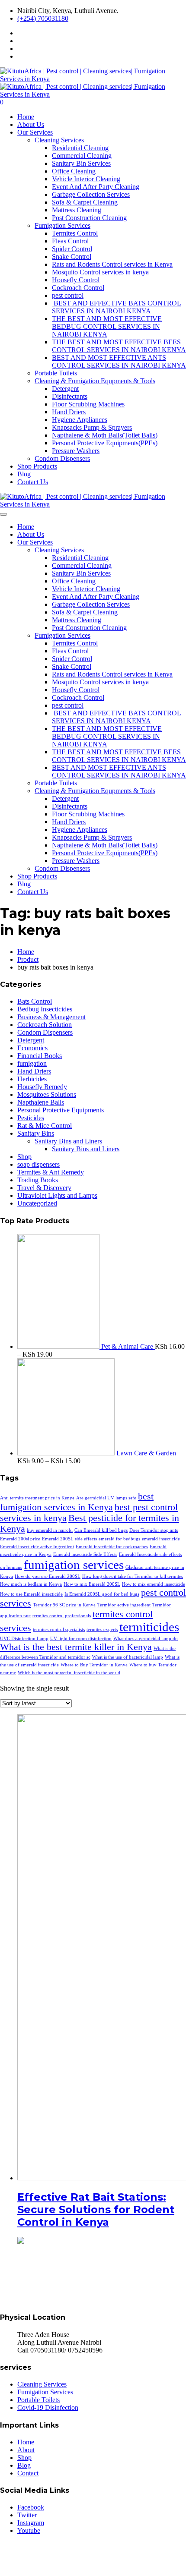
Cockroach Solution (45, 1025)
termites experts (102, 1630)
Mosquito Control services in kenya (100, 272)
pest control (68, 295)
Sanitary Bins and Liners (68, 1141)
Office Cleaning (74, 171)
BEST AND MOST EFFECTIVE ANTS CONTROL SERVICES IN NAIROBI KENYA (119, 361)
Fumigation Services (63, 225)
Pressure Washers (76, 451)
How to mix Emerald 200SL (92, 1584)
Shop (24, 1157)
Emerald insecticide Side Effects (85, 1554)
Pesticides (31, 1118)
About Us (31, 124)
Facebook (31, 2507)
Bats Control (35, 1001)
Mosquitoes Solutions (47, 1094)
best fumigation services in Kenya (77, 1502)
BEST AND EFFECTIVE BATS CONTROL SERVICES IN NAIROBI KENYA (117, 307)
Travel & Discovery (44, 1188)
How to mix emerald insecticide (154, 1584)
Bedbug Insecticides (45, 1009)
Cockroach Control (78, 288)
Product (28, 959)
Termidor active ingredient (124, 1605)
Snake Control (72, 257)
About (26, 2450)
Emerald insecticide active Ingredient (37, 1547)
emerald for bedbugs (119, 1539)
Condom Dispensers (62, 458)
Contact (28, 2473)
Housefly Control (76, 280)
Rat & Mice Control (45, 1126)
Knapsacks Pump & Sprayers (92, 427)
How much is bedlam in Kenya (31, 1584)
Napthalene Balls (41, 1102)
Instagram (31, 2523)
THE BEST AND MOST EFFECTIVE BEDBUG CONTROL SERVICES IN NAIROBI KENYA (107, 326)
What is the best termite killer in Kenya (76, 1647)
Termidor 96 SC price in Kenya (64, 1605)
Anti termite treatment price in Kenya (37, 1498)
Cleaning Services (59, 140)
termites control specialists (59, 1630)
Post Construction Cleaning (89, 218)
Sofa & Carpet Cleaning (85, 202)
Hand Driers (69, 412)
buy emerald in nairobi (50, 1530)
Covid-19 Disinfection (48, 2408)
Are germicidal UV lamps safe (106, 1498)
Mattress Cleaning (77, 210)
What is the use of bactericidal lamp (128, 1657)
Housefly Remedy (42, 1087)
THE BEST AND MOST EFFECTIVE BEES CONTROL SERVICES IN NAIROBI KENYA (119, 346)
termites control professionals (62, 1616)
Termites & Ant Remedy (51, 1172)
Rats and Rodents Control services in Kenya (112, 264)
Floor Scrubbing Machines (88, 404)
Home (26, 117)
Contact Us (33, 482)
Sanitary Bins (36, 1133)
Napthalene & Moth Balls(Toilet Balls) (105, 435)
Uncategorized (37, 1203)
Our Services (35, 132)
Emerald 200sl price (20, 1539)
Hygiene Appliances (80, 420)
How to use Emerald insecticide (31, 1594)
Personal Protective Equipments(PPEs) (105, 443)
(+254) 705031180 (43, 18)
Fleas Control (70, 241)
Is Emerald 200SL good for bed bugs (102, 1594)
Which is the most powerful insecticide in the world (69, 1673)
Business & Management (51, 1017)
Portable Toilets (56, 373)
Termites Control (75, 233)
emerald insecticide (161, 1539)
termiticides (149, 1627)
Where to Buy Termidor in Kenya (94, 1665)
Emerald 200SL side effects (69, 1539)
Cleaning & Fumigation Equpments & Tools (95, 381)
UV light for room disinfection (81, 1639)
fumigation (32, 1063)
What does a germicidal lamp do (146, 1639)
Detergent (65, 389)
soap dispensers (38, 1164)
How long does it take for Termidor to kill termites (133, 1576)
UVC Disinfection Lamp (24, 1639)
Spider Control (72, 249)
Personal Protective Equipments (61, 1110)
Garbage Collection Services (91, 194)
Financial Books (40, 1056)
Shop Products (37, 466)
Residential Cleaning (80, 148)
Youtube (29, 2530)
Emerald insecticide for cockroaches (112, 1547)
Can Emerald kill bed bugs (101, 1530)
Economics (32, 1048)
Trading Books (38, 1180)
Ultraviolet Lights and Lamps (57, 1195)
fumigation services (74, 1565)
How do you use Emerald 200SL (48, 1576)
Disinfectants (70, 396)
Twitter (27, 2515)
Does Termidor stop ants (154, 1530)
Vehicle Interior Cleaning (86, 179)
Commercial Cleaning (82, 156)
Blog (24, 474)
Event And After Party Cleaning (96, 187)
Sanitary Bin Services (81, 163)
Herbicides (32, 1079)
